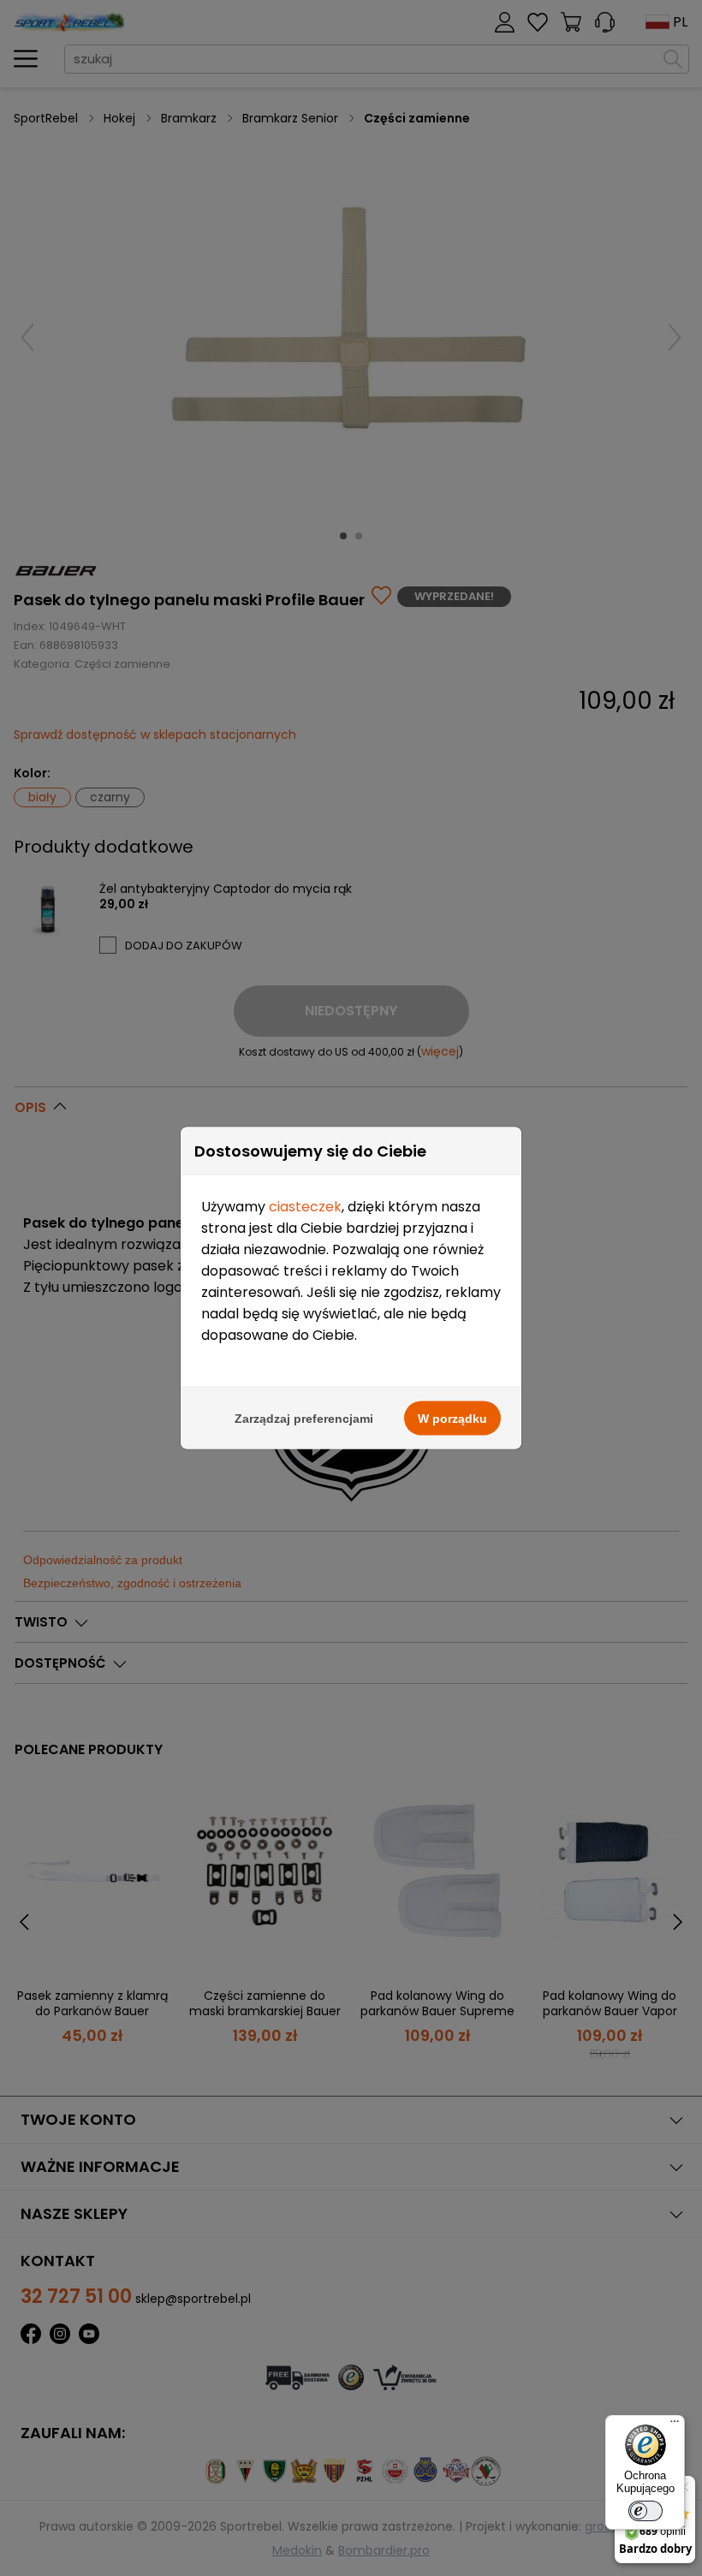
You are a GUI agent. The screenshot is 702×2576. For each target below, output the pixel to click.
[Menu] (675, 2425)
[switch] (645, 2511)
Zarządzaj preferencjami (304, 1419)
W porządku (452, 1419)
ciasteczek (305, 1207)
